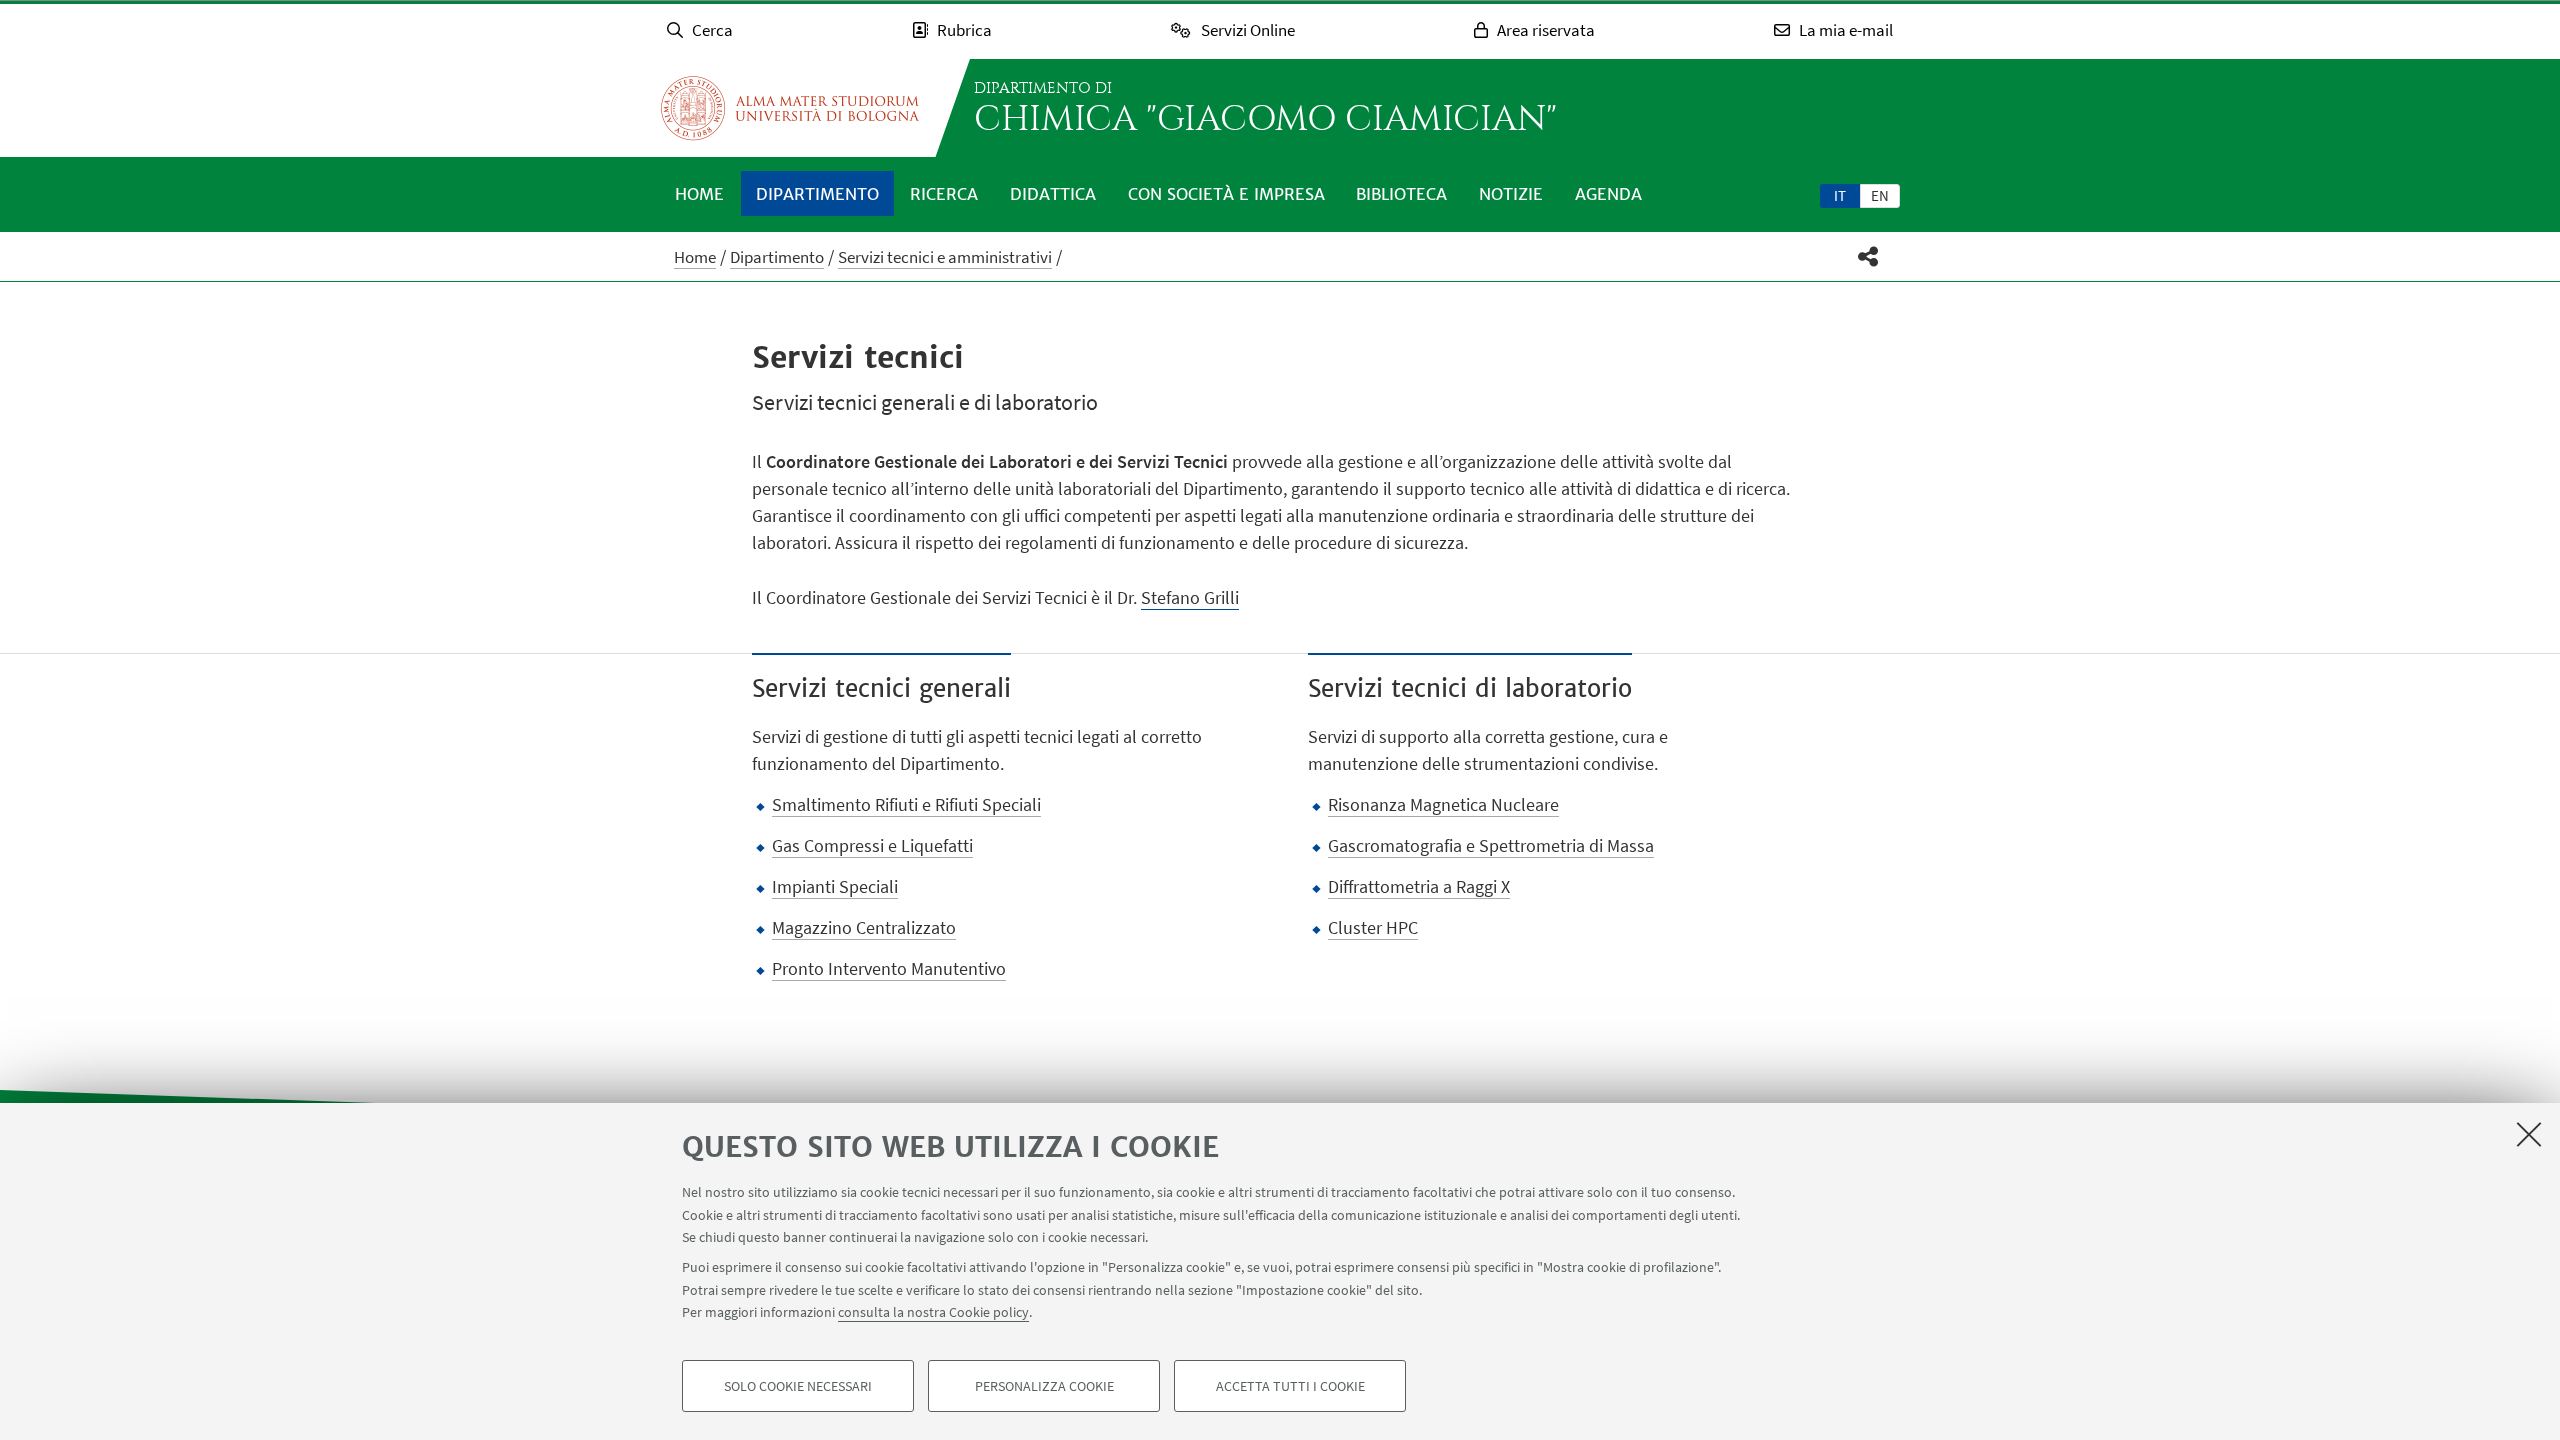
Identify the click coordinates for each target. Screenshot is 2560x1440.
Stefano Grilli (1190, 597)
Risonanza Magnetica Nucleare (1443, 804)
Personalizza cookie (1044, 1386)
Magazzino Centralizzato (864, 927)
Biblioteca (1401, 194)
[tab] (1840, 195)
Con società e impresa (1226, 194)
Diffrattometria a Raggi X (1419, 886)
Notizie (1511, 194)
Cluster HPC (1373, 927)
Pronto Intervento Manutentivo (889, 968)
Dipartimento (817, 194)
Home (699, 194)
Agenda (1608, 194)
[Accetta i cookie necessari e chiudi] (2529, 1134)
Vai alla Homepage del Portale (790, 108)
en (1880, 195)
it (1840, 195)
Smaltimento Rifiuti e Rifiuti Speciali (906, 804)
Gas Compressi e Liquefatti (872, 845)
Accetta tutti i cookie (1290, 1386)
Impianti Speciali (835, 886)
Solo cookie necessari (798, 1386)
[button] (1868, 256)
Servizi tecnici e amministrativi (945, 257)
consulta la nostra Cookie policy (933, 1312)
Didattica (1053, 194)
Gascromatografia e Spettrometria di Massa (1491, 845)
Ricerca (944, 194)
